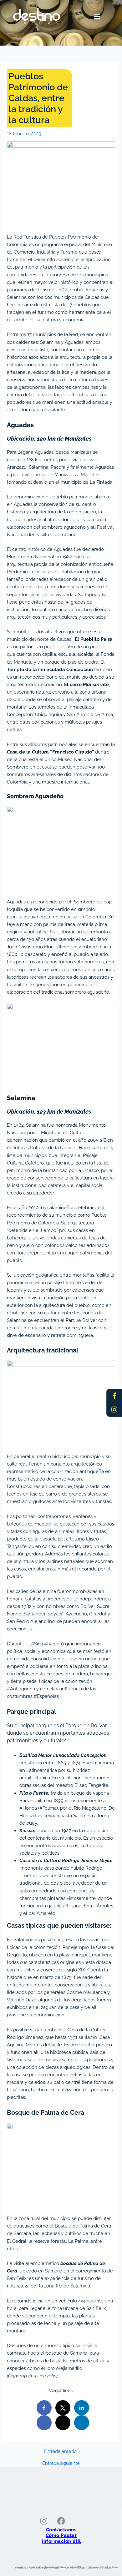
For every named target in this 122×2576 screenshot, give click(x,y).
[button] (97, 16)
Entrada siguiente (61, 2463)
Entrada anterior (61, 2452)
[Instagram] (114, 1410)
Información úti (60, 2541)
